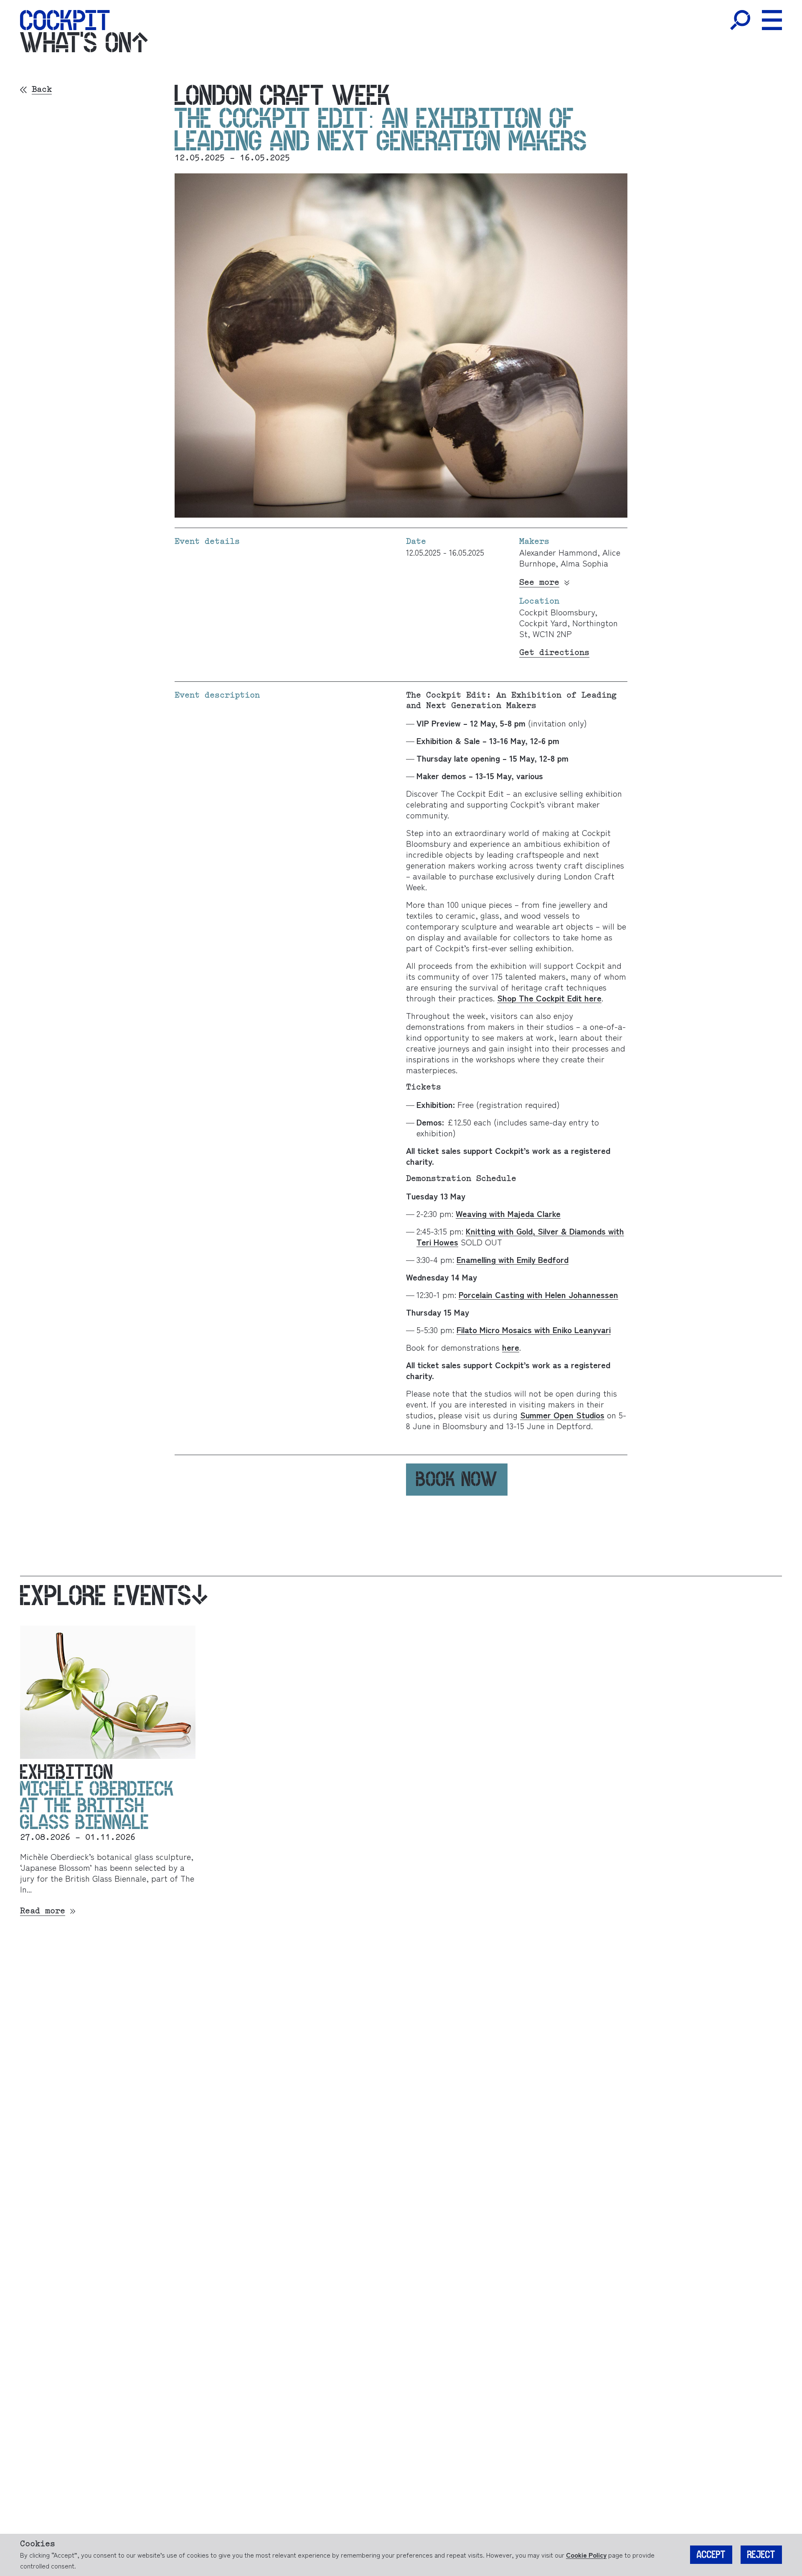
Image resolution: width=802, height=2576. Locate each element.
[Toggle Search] (740, 20)
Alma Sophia (583, 563)
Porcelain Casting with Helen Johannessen (538, 1294)
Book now (457, 1479)
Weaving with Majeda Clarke (508, 1213)
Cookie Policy (586, 2555)
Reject (761, 2555)
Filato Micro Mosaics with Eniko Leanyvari (534, 1330)
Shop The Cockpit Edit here (549, 998)
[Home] (65, 20)
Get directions (554, 653)
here (511, 1347)
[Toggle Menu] (772, 20)
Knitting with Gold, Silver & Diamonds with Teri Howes (520, 1236)
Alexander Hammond (558, 552)
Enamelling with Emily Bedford (513, 1259)
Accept (711, 2555)
